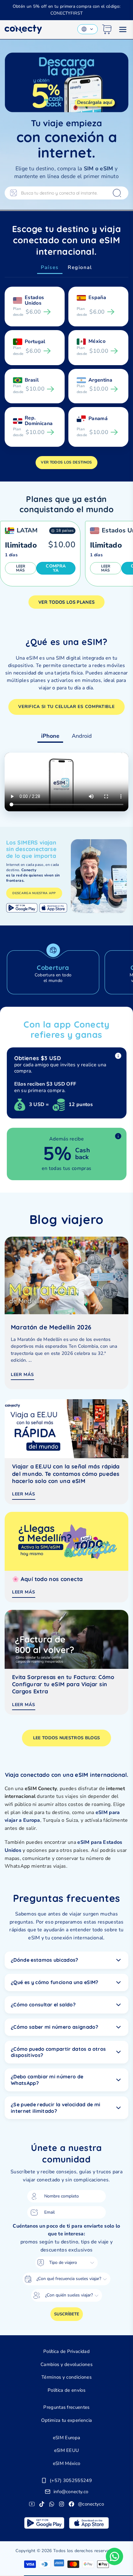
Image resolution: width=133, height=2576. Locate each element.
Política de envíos (66, 2390)
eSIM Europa (67, 2438)
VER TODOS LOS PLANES (66, 602)
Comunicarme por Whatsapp (114, 2556)
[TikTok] (42, 2504)
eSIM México (67, 2463)
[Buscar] (117, 193)
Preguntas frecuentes (66, 2407)
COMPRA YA (56, 568)
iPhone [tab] (50, 736)
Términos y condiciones (66, 2377)
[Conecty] (23, 29)
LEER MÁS (21, 568)
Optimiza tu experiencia (66, 2420)
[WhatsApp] (52, 2504)
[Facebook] (71, 2504)
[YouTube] (32, 2504)
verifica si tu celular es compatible (66, 707)
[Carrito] (107, 29)
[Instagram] (62, 2504)
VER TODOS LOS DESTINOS (66, 462)
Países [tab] (50, 267)
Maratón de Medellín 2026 (51, 1327)
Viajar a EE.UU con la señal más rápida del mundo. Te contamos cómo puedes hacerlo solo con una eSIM (66, 1474)
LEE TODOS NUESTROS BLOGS (67, 1738)
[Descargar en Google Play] (22, 908)
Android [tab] (82, 736)
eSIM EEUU (67, 2450)
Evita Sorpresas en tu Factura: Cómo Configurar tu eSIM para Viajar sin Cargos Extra (63, 1684)
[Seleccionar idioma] (88, 29)
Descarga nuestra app (34, 893)
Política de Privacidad (66, 2351)
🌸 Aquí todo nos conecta (47, 1579)
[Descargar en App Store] (53, 908)
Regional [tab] (80, 267)
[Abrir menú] (123, 29)
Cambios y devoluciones (66, 2364)
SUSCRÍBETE (67, 2314)
